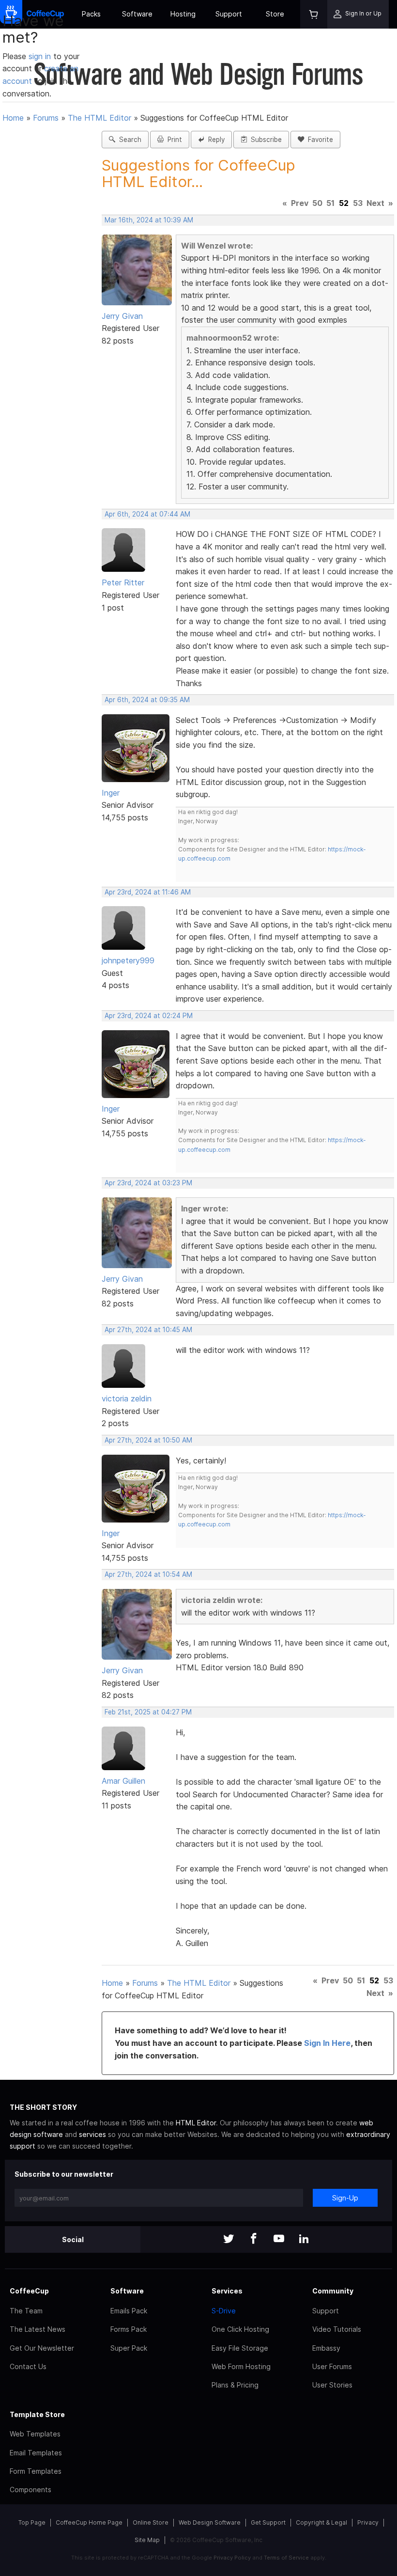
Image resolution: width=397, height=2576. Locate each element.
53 (358, 203)
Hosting (183, 14)
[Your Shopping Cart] (314, 14)
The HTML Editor (99, 118)
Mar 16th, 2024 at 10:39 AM (149, 220)
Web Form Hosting (241, 2366)
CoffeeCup (29, 2291)
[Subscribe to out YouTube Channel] (279, 2239)
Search (128, 140)
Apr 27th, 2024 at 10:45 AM (148, 1330)
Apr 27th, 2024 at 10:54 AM (148, 1574)
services (92, 2134)
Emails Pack (129, 2311)
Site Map (147, 2540)
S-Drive (224, 2311)
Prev (300, 203)
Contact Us (28, 2366)
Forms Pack (129, 2329)
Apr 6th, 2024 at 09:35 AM (147, 700)
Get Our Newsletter (42, 2348)
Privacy (368, 2522)
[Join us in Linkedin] (304, 2239)
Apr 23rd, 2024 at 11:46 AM (148, 892)
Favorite (319, 140)
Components (31, 2490)
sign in (41, 56)
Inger (111, 793)
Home (13, 118)
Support (229, 14)
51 (330, 203)
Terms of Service (286, 2558)
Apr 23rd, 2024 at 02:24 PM (149, 1016)
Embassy (326, 2348)
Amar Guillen (123, 1781)
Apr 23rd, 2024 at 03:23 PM (148, 1183)
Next (375, 203)
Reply (214, 140)
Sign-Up (345, 2198)
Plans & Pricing (235, 2385)
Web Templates (35, 2434)
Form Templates (36, 2471)
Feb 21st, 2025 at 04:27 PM (148, 1712)
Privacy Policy (232, 2558)
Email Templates (36, 2453)
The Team (26, 2311)
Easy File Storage (240, 2348)
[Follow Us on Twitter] (229, 2239)
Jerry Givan (122, 316)
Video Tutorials (337, 2329)
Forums (46, 118)
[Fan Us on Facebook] (254, 2239)
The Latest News (38, 2329)
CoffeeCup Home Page (89, 2522)
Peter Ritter (123, 582)
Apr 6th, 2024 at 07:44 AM (147, 514)
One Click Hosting (240, 2329)
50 (317, 203)
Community (333, 2291)
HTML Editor (196, 2123)
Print (173, 140)
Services (227, 2291)
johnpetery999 (128, 960)
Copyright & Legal (321, 2522)
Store (275, 14)
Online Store (151, 2522)
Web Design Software (210, 2522)
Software (137, 14)
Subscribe (264, 140)
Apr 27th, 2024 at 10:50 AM (148, 1440)
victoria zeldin (127, 1398)
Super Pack (129, 2348)
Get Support (268, 2522)
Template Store (37, 2414)
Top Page (32, 2522)
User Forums (332, 2366)
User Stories (332, 2385)
